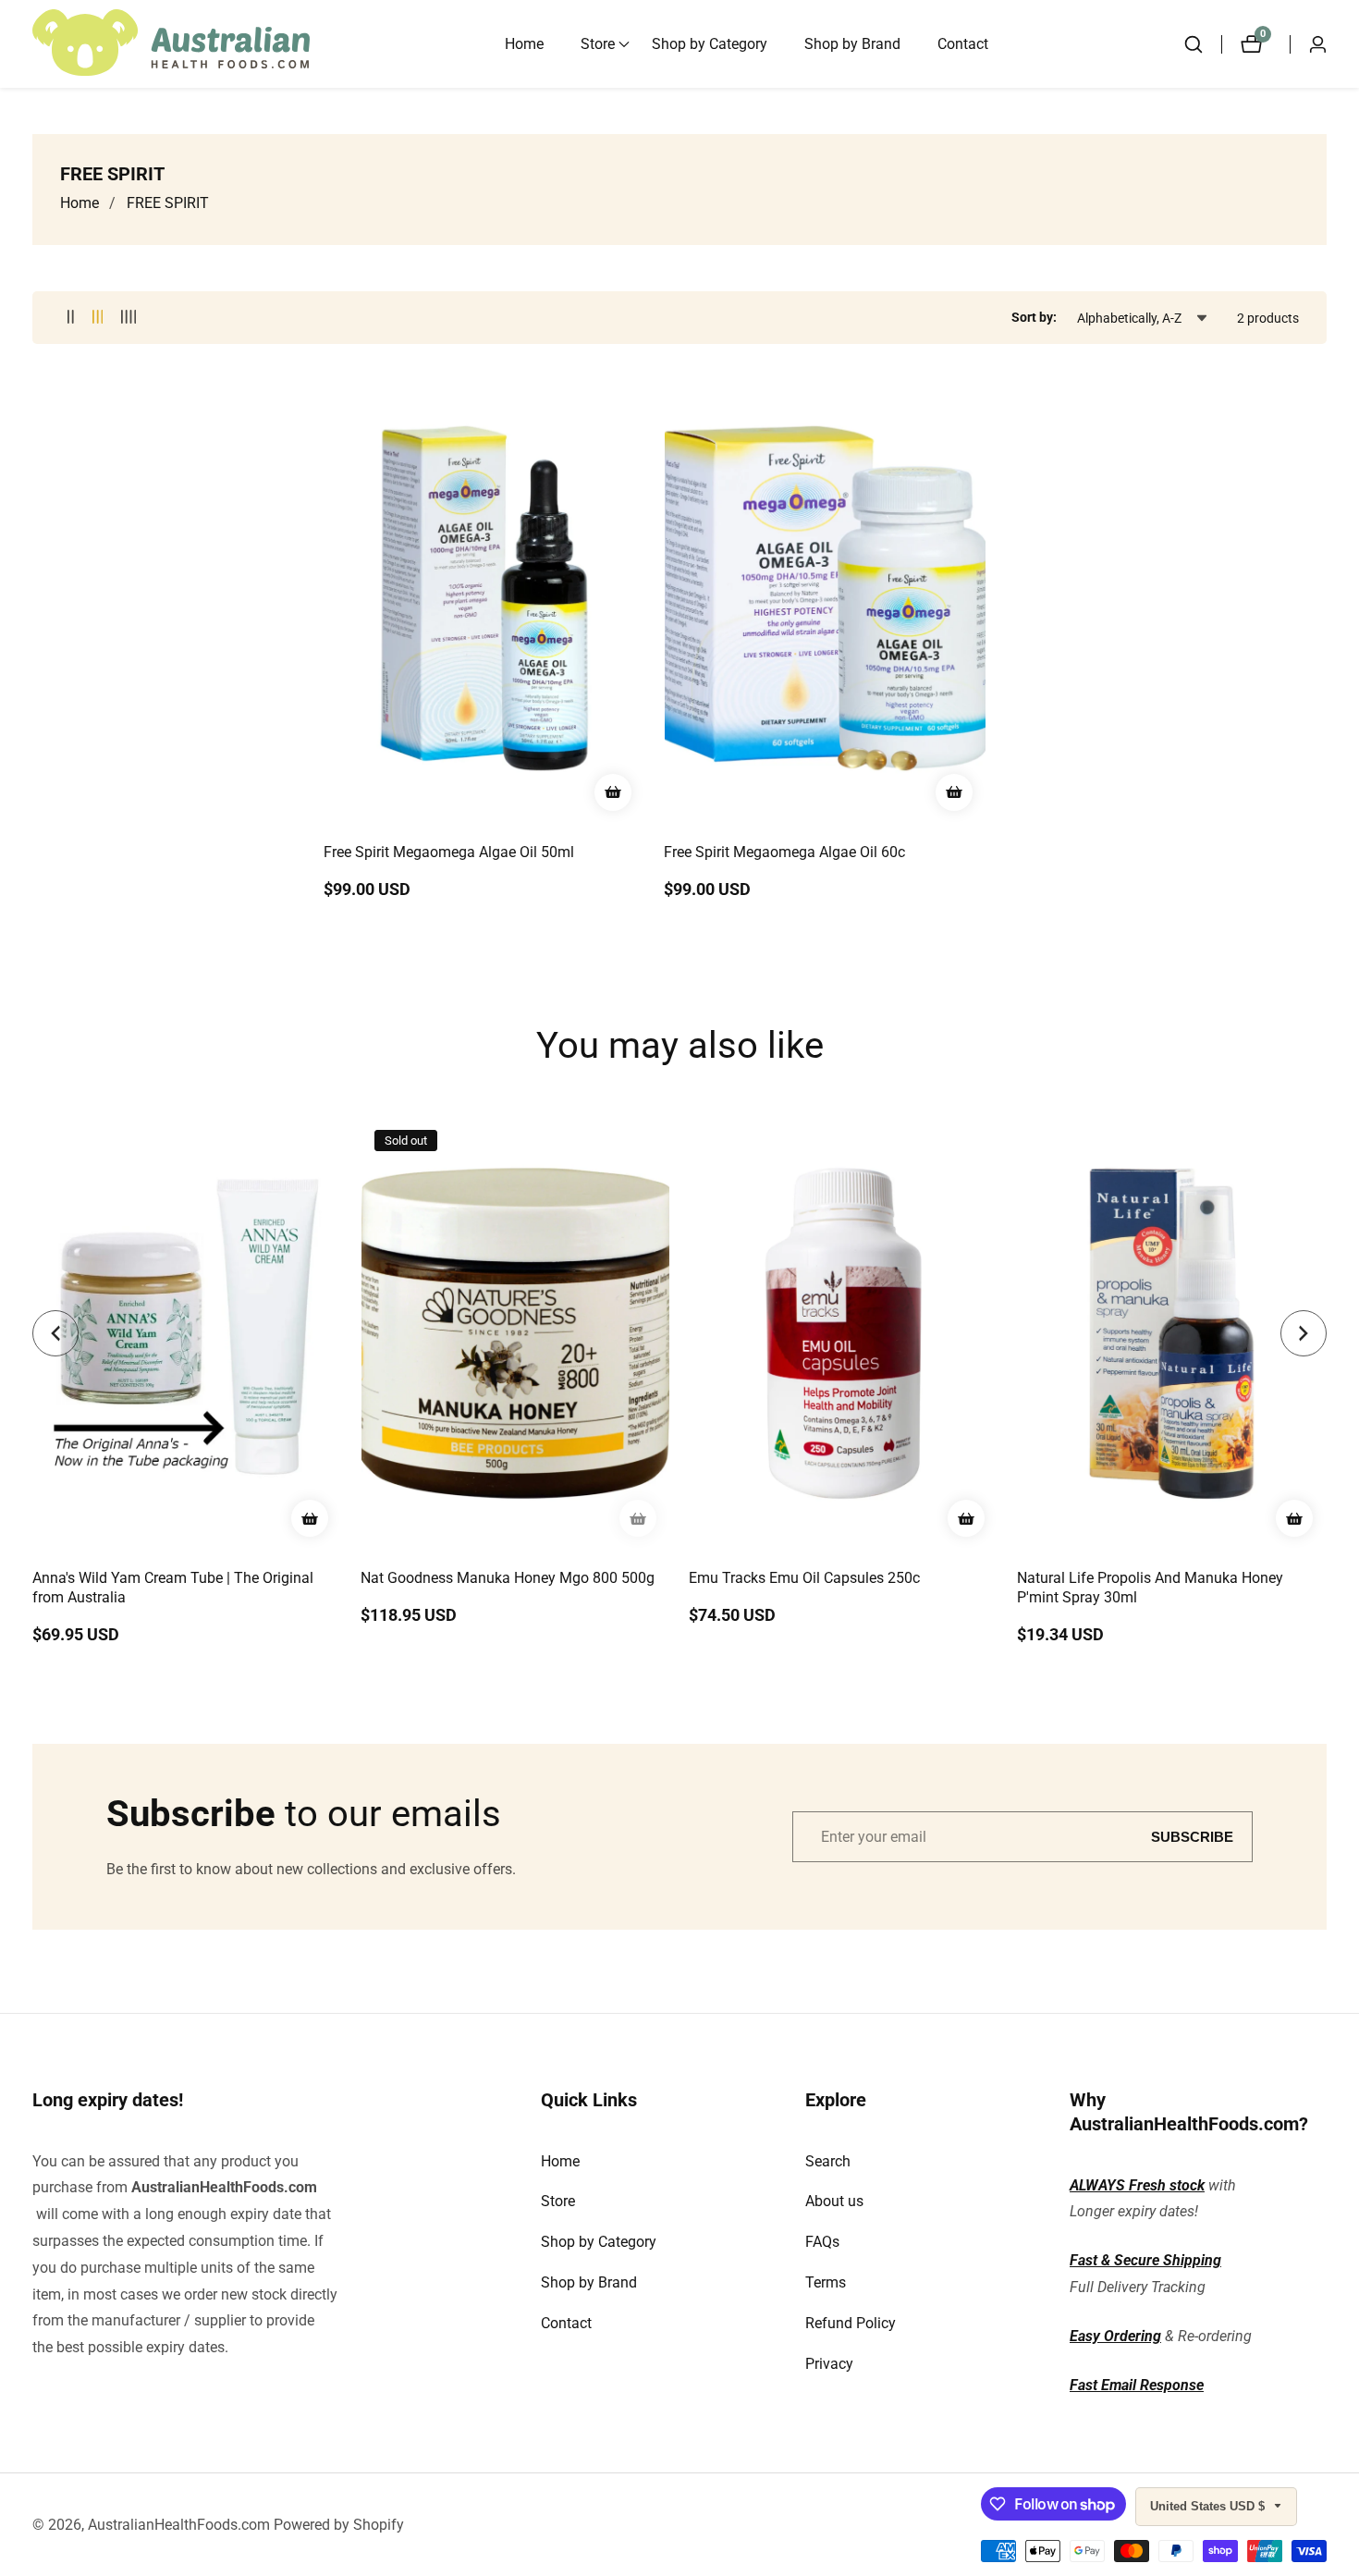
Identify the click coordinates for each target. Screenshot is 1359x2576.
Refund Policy (851, 2323)
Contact (963, 44)
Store (558, 2201)
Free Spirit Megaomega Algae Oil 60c (784, 852)
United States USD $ (1209, 2506)
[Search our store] (1203, 44)
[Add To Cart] (613, 792)
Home (524, 44)
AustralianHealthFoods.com (224, 2187)
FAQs (822, 2242)
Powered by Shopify (339, 2525)
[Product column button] (71, 318)
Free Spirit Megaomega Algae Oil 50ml (449, 852)
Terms (826, 2282)
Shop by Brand (852, 44)
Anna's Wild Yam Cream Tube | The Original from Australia (173, 1588)
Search (828, 2161)
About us (834, 2201)
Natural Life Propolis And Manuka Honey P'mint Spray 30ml (1150, 1588)
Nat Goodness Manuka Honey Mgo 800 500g (508, 1578)
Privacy (829, 2364)
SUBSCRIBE (1192, 1837)
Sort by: (1034, 317)
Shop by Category (710, 44)
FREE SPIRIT (168, 203)
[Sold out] (638, 1518)
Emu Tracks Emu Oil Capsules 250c (804, 1578)
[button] (598, 44)
